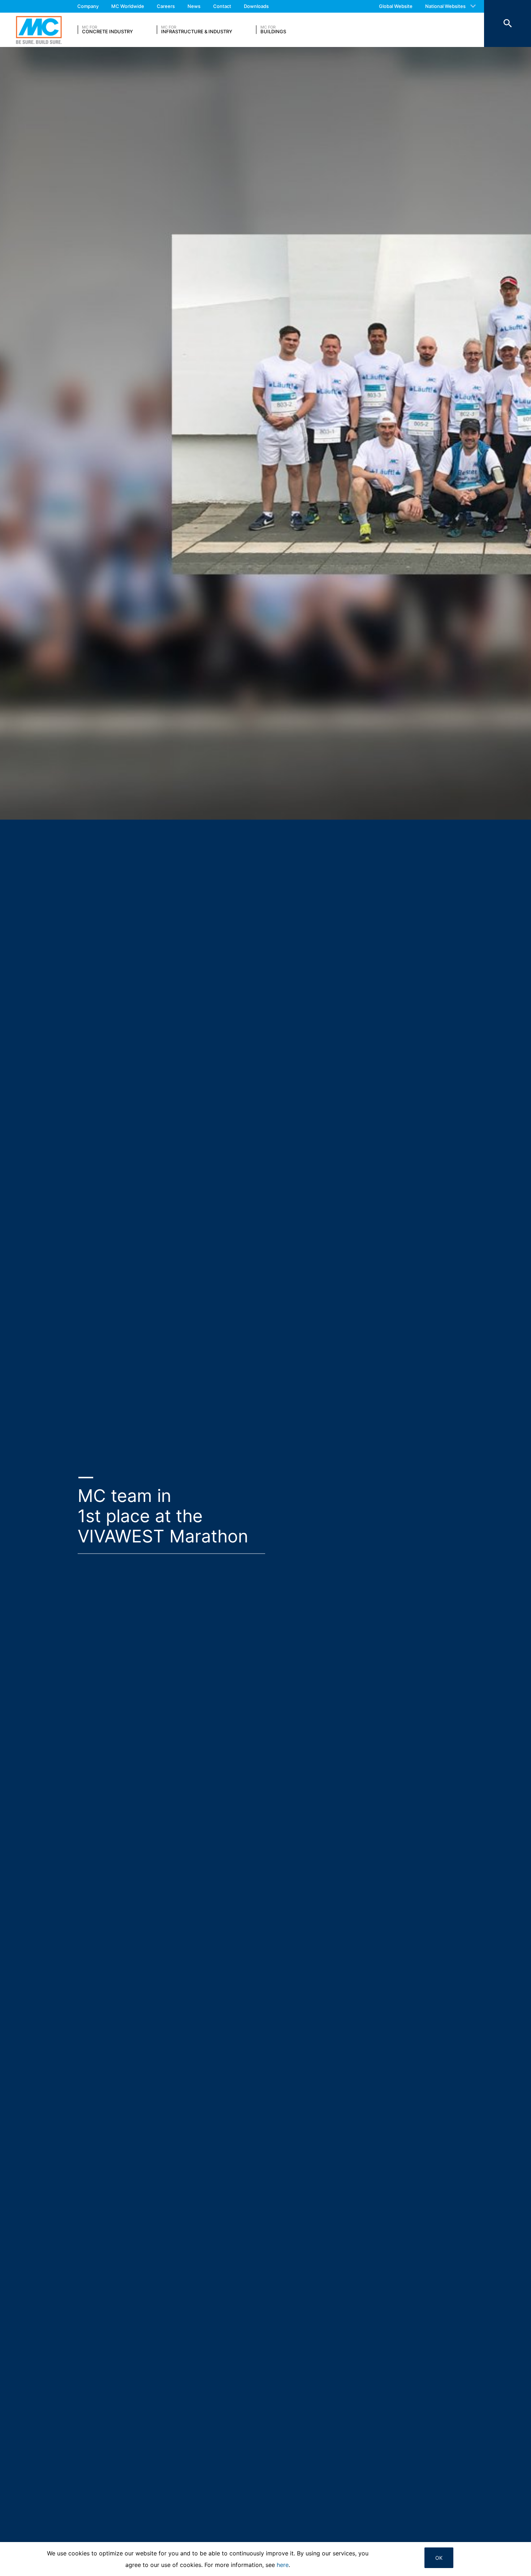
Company (88, 6)
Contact (222, 6)
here (283, 2565)
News (194, 6)
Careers (166, 6)
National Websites (445, 6)
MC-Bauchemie (39, 30)
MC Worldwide (128, 6)
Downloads (256, 6)
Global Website (396, 6)
